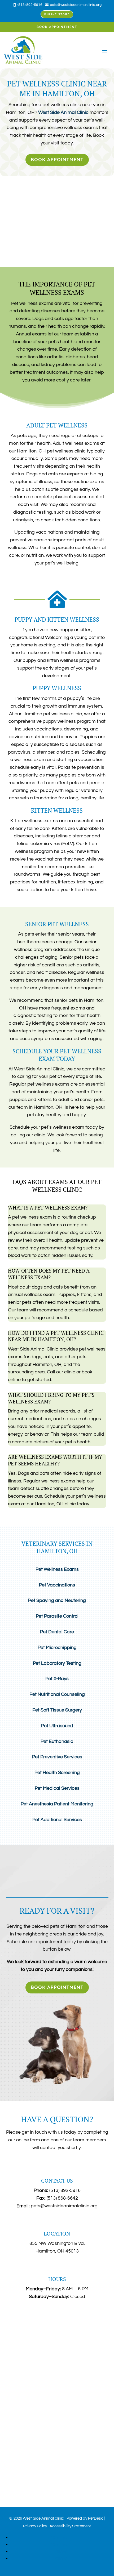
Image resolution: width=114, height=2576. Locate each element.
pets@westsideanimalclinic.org (64, 2206)
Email (13, 2343)
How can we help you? (31, 2363)
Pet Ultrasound (57, 1726)
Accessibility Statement (70, 2526)
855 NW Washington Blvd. (57, 2243)
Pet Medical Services (57, 1788)
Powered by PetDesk (85, 2518)
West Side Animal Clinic (63, 112)
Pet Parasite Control (57, 1616)
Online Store (57, 14)
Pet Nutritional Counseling (57, 1694)
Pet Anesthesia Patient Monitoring (57, 1804)
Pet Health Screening (57, 1773)
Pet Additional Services (57, 1820)
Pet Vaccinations (57, 1585)
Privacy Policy (35, 2526)
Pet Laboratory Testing (57, 1663)
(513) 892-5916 (65, 2190)
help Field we (20, 2335)
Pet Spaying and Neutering (57, 1600)
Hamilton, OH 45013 (57, 2251)
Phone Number (22, 2350)
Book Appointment (57, 27)
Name (14, 2312)
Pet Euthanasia (57, 1741)
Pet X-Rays (57, 1679)
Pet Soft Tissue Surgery (57, 1710)
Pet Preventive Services (57, 1757)
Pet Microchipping (57, 1648)
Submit (19, 2381)
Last (54, 2327)
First (54, 2320)
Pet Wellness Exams (57, 1569)
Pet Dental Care (57, 1632)
